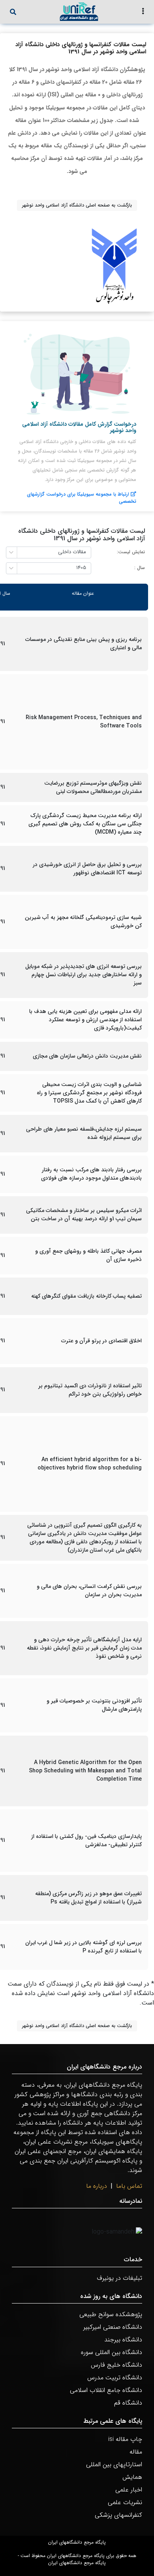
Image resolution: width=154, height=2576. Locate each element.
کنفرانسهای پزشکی (118, 2515)
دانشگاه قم (128, 2403)
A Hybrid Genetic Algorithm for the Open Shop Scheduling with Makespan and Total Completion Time (85, 1771)
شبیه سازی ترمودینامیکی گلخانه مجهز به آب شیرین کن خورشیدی (83, 922)
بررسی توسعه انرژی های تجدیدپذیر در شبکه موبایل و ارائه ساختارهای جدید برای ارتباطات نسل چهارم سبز (84, 975)
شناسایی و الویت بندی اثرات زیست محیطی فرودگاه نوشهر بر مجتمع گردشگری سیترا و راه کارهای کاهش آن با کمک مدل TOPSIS (89, 1093)
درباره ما (97, 2186)
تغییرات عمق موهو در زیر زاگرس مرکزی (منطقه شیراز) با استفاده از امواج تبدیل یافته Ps (88, 1898)
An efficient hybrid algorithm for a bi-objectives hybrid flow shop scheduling (90, 1464)
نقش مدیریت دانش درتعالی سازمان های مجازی (87, 1056)
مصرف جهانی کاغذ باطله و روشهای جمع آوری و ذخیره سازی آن (88, 1255)
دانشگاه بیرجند (123, 2340)
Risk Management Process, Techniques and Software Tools (84, 722)
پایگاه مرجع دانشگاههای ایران (77, 2542)
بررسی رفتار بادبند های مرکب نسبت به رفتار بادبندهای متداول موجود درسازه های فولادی (91, 1174)
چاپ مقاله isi (125, 2439)
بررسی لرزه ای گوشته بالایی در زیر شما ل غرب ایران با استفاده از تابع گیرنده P (84, 1947)
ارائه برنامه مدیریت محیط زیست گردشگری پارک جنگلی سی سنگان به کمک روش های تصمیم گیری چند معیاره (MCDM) (85, 824)
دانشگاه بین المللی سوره (112, 2352)
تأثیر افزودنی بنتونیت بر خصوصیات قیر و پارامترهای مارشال (94, 1705)
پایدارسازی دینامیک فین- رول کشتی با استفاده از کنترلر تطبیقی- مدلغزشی (86, 1841)
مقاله (136, 2452)
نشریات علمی (125, 2502)
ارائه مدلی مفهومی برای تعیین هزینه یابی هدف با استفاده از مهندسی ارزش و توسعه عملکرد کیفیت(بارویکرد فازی (85, 1020)
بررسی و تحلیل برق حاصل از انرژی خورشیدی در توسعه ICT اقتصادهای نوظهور (87, 869)
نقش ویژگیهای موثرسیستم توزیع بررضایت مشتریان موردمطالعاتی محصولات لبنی (93, 787)
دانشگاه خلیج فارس (116, 2365)
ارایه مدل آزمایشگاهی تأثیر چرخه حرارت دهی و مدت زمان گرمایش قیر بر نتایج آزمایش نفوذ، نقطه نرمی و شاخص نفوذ (84, 1648)
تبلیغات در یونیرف (119, 2278)
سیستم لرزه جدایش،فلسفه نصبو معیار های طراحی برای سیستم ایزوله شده (84, 1133)
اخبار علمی (129, 2490)
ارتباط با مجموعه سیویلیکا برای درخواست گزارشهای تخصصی (82, 498)
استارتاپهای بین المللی (114, 2464)
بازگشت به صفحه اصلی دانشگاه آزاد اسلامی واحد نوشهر (77, 205)
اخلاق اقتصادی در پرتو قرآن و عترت (101, 1341)
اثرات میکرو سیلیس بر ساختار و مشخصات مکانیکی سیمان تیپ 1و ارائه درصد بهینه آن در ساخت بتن (84, 1215)
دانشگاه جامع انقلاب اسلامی (106, 2390)
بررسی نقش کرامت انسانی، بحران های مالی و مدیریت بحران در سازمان (89, 1591)
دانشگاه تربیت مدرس (115, 2378)
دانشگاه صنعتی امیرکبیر (113, 2327)
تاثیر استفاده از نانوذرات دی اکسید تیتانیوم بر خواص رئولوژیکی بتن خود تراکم (90, 1390)
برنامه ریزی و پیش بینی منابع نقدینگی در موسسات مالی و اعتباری (84, 644)
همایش (132, 2477)
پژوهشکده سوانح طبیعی (111, 2314)
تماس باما (129, 2186)
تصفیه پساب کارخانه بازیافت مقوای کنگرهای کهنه (86, 1296)
